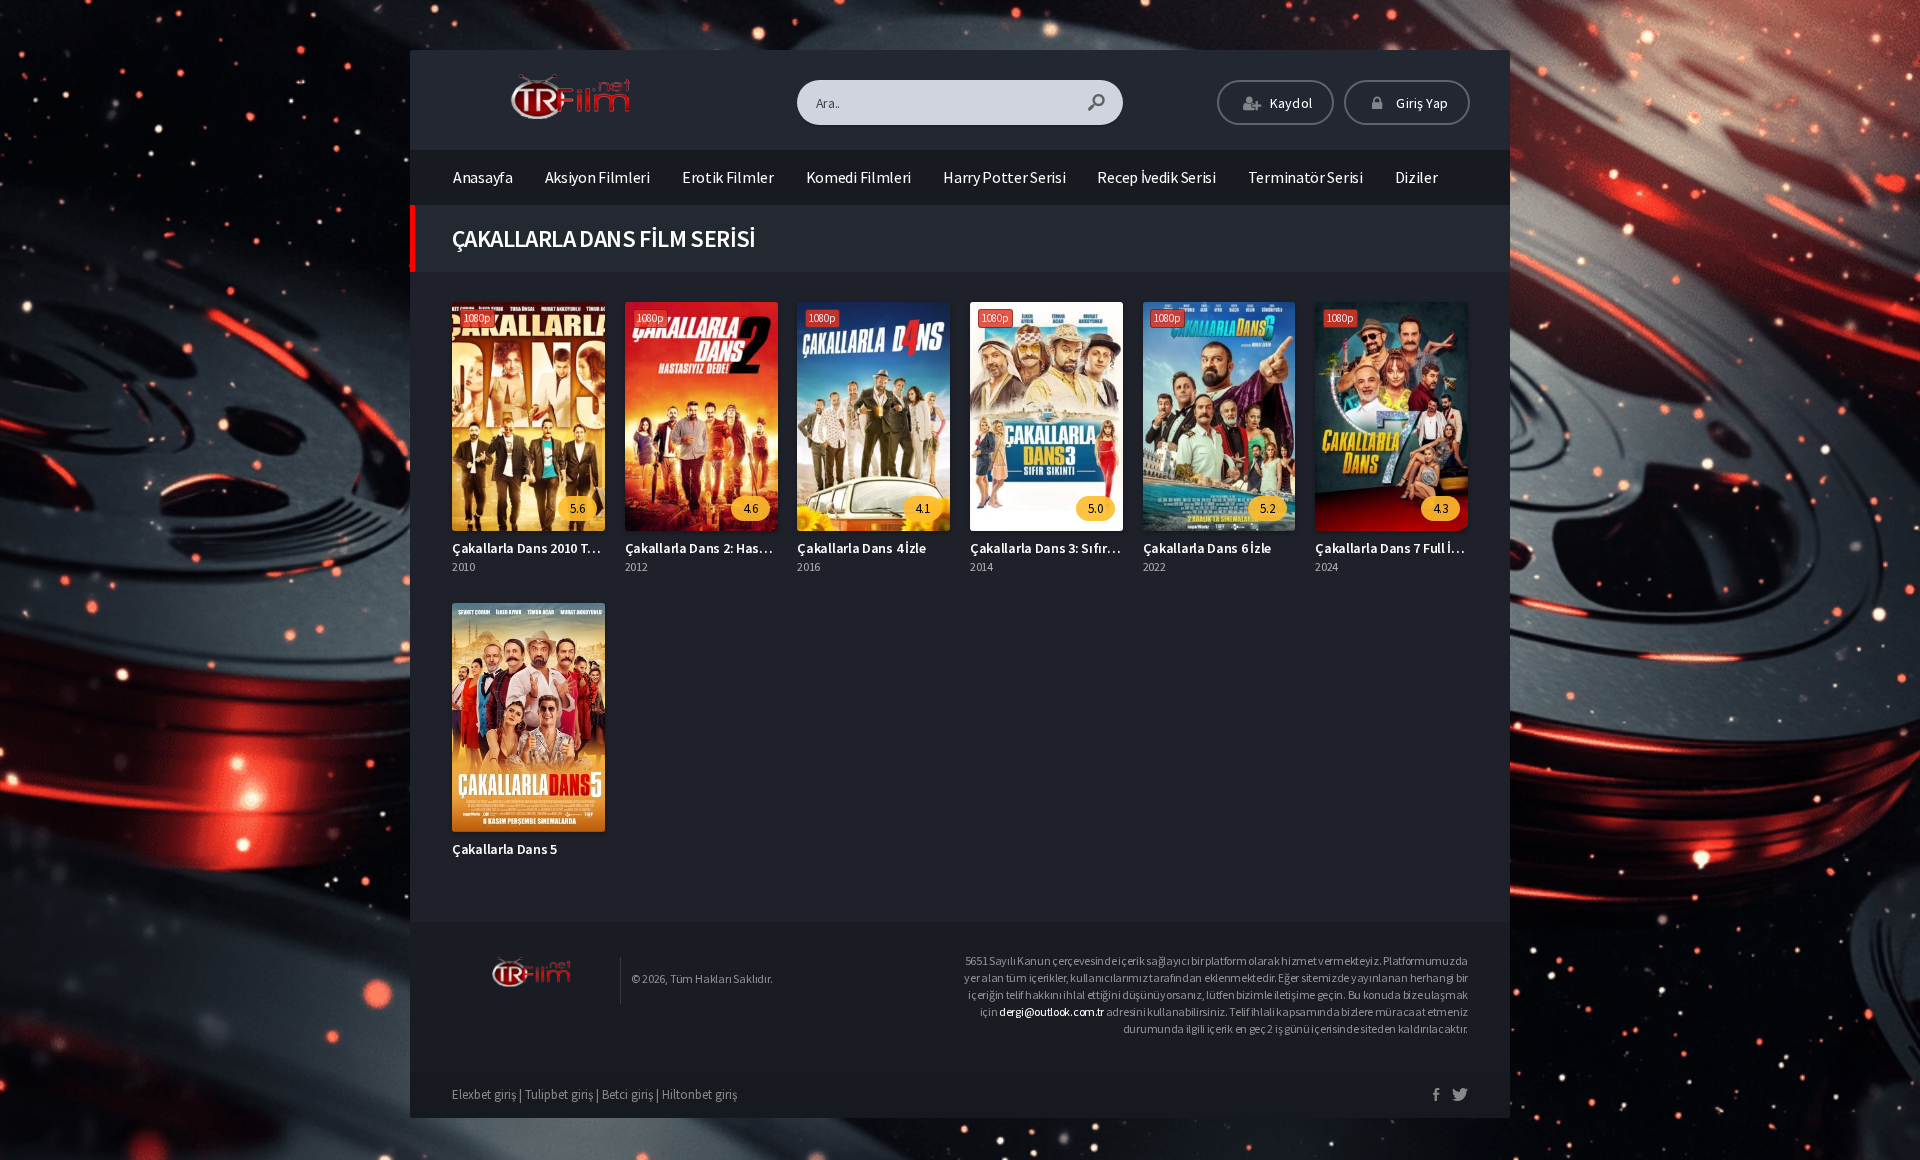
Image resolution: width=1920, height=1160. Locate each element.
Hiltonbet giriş (699, 1094)
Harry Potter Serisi (1004, 177)
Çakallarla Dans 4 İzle (861, 548)
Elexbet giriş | (488, 1094)
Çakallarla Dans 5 (504, 849)
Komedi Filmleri (859, 177)
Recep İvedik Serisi (1156, 177)
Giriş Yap (1420, 103)
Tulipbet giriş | (563, 1094)
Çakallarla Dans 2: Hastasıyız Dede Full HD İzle (763, 548)
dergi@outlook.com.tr (1051, 1011)
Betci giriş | (632, 1094)
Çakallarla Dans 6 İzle (1207, 548)
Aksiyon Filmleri (597, 177)
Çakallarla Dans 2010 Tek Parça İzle (556, 548)
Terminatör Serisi (1305, 177)
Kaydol (1289, 103)
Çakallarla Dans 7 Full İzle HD (1401, 548)
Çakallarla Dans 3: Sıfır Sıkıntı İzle (1071, 548)
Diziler (1416, 177)
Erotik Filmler (728, 177)
